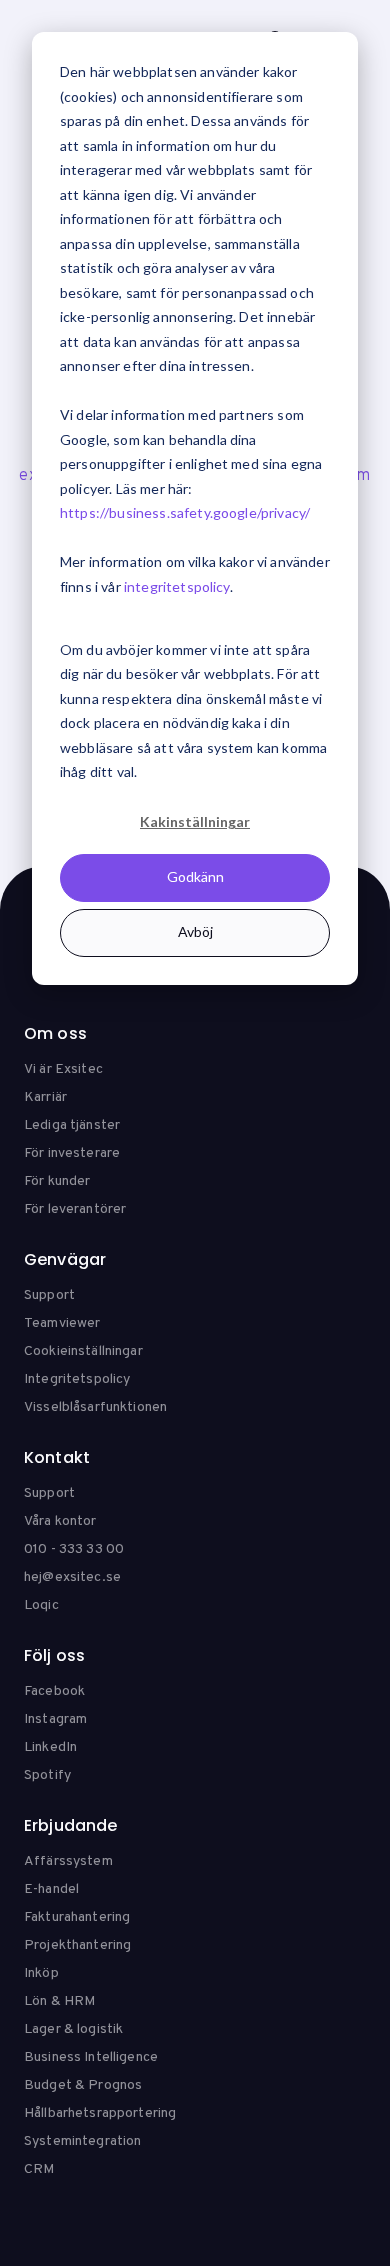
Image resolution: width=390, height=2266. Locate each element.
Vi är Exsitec (63, 1069)
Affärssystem (68, 1861)
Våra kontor (60, 1521)
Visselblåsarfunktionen (95, 1407)
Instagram (55, 1719)
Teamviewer (62, 1323)
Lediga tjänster (72, 1125)
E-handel (51, 1889)
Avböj (195, 931)
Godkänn (195, 876)
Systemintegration (82, 2141)
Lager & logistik (73, 2029)
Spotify (47, 1775)
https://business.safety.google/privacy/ (185, 512)
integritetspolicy (177, 586)
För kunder (57, 1181)
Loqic (41, 1605)
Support (49, 1295)
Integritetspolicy (77, 1379)
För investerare (72, 1153)
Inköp (41, 1973)
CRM (39, 2169)
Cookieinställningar (83, 1351)
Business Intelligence (91, 2057)
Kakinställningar (195, 821)
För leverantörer (75, 1209)
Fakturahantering (77, 1917)
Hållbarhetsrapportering (100, 2113)
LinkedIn (50, 1747)
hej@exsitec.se (72, 1577)
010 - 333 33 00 (74, 1549)
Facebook (54, 1691)
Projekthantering (77, 1945)
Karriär (45, 1097)
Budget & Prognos (83, 2085)
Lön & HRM (59, 2001)
